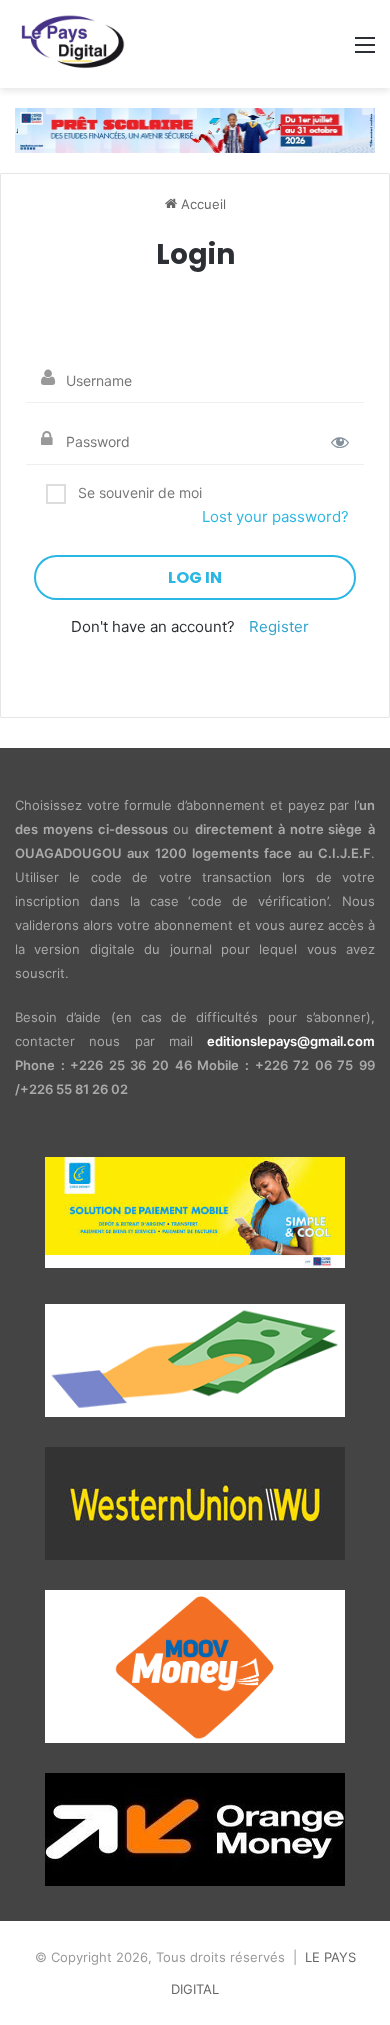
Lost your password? (275, 516)
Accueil (201, 204)
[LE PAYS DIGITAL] (76, 44)
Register (279, 626)
